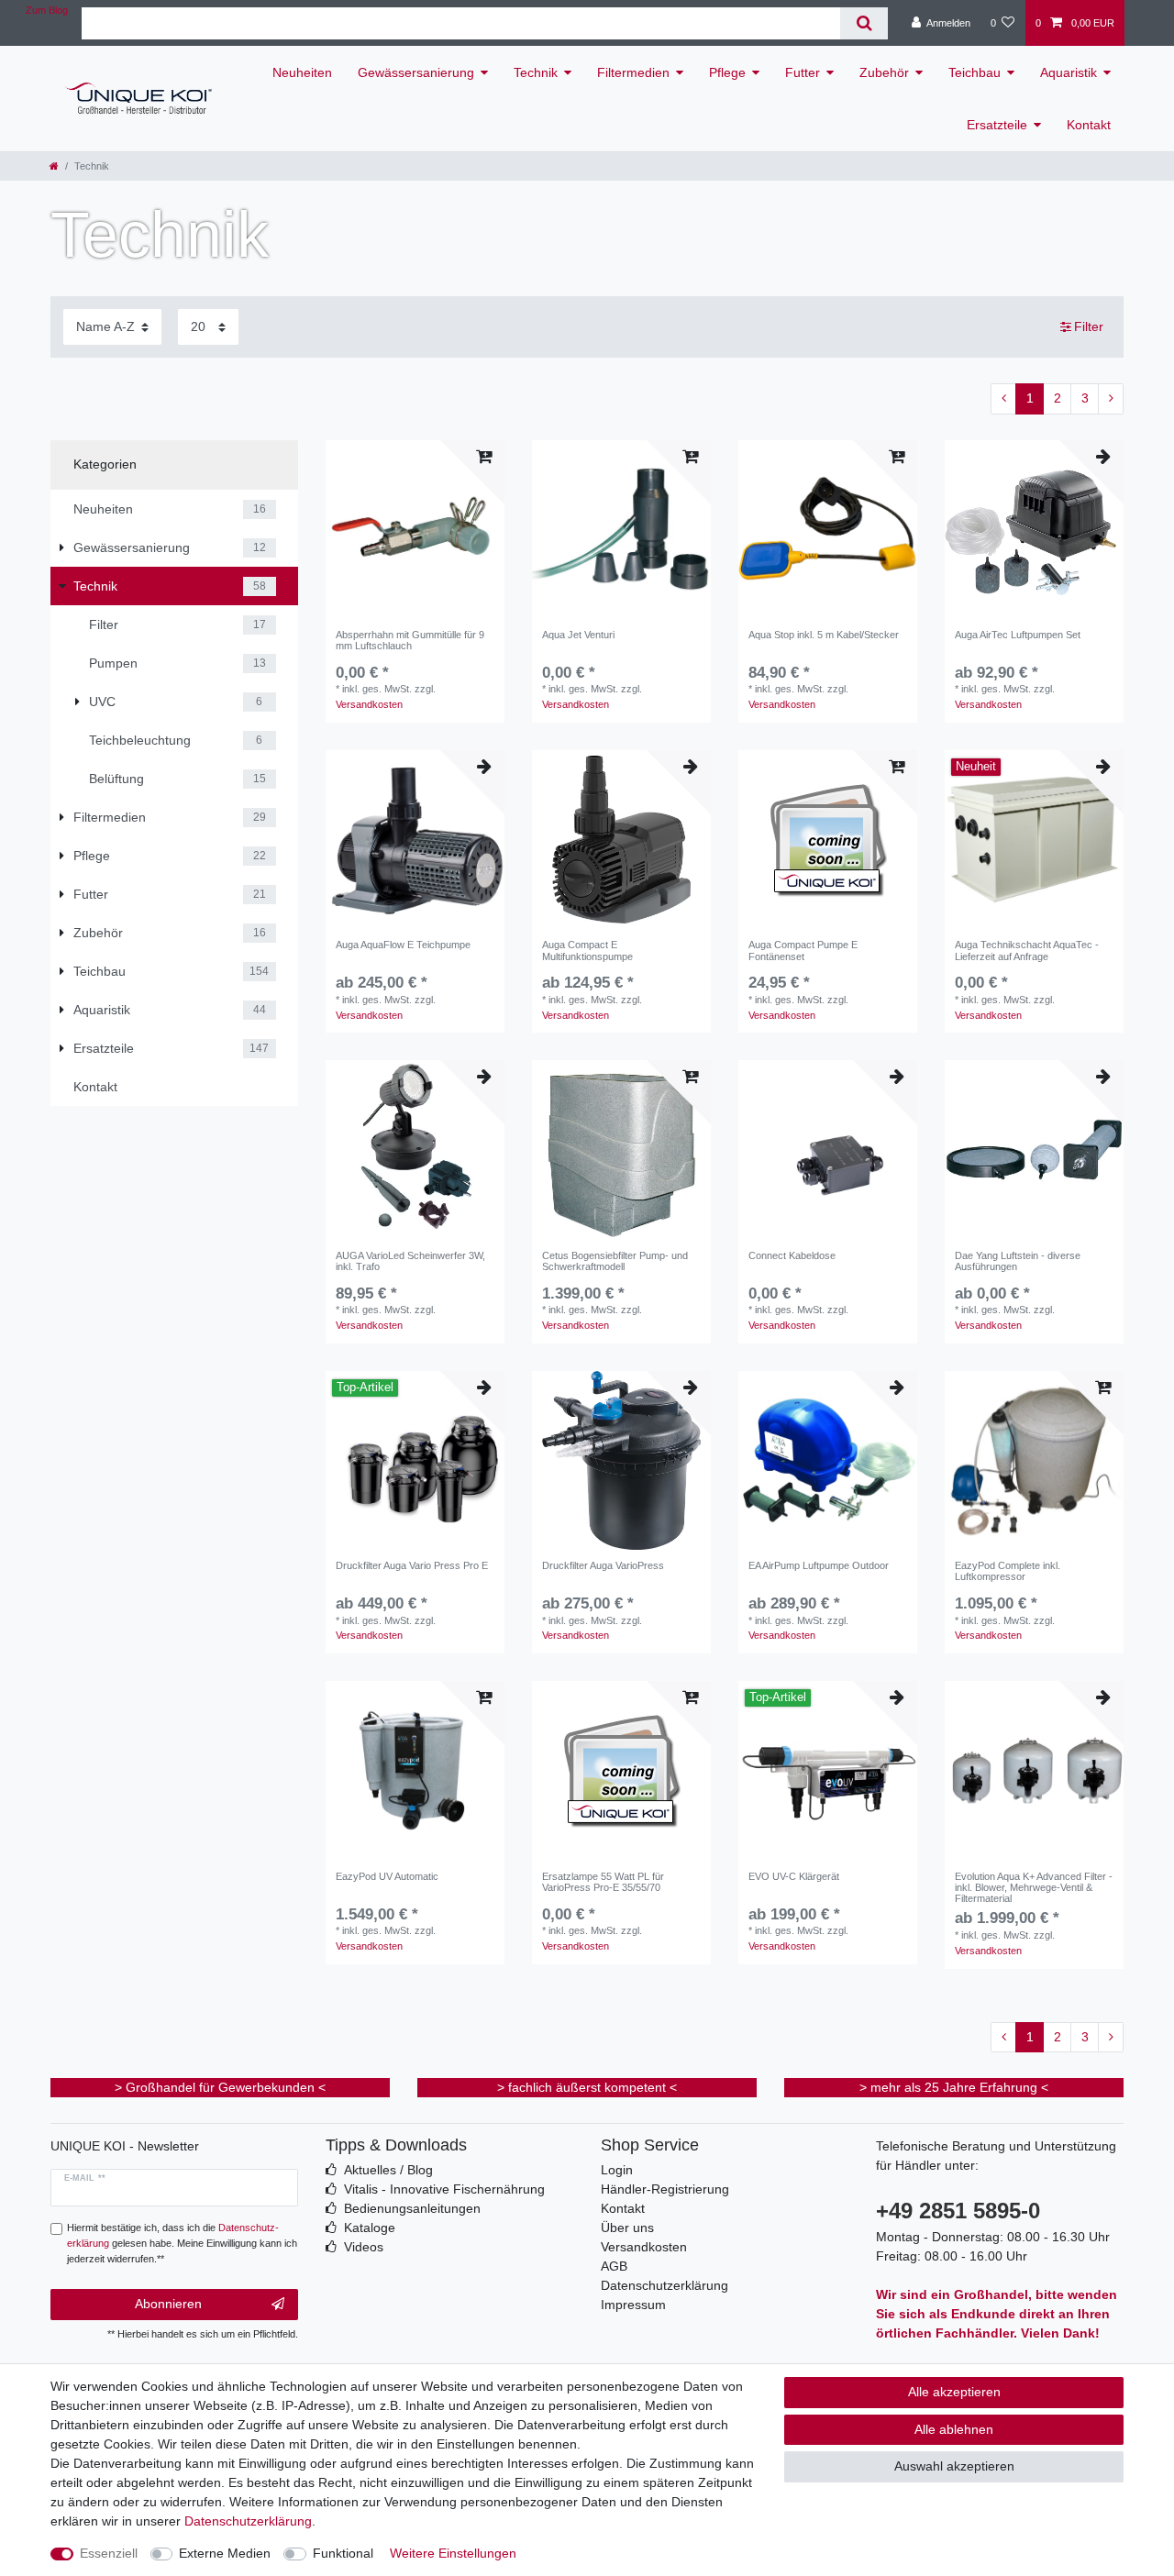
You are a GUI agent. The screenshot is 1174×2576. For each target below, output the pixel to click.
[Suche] (864, 23)
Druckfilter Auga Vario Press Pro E (412, 1565)
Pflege (727, 72)
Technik (536, 72)
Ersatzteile (997, 125)
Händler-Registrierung (665, 2189)
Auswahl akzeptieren (954, 2466)
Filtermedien (633, 72)
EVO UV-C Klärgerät (794, 1876)
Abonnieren (168, 2304)
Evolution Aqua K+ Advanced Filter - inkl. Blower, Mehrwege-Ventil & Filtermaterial (1034, 1888)
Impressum (633, 2305)
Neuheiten (302, 72)
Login (617, 2170)
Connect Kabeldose (792, 1255)
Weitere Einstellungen (453, 2553)
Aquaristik (1069, 72)
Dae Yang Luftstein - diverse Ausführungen (1018, 1261)
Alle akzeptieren (954, 2392)
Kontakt (1089, 125)
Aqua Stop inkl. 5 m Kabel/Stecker (824, 635)
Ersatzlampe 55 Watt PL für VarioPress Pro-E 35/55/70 (603, 1882)
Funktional (343, 2553)
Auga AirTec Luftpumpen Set (1018, 635)
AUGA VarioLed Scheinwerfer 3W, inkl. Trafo (410, 1261)
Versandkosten (369, 704)
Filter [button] (1089, 326)
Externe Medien (225, 2553)
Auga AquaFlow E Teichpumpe (403, 945)
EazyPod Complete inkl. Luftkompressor (1008, 1571)
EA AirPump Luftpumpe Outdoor (819, 1565)
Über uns (627, 2228)
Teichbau (975, 72)
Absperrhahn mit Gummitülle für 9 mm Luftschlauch (410, 640)
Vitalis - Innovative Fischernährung (444, 2189)
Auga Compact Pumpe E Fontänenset (803, 950)
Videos (364, 2247)
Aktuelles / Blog (388, 2170)
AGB (614, 2266)
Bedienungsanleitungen (412, 2208)
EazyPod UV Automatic (387, 1876)
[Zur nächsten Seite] (1111, 399)
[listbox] (621, 530)
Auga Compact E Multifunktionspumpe (587, 950)
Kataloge (370, 2228)
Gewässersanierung (416, 72)
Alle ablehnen (954, 2429)
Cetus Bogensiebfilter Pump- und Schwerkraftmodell (615, 1261)
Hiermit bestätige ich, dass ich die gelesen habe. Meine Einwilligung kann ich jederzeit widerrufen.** (182, 2243)
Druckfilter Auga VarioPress (603, 1565)
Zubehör (884, 72)
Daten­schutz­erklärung (248, 2521)
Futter (803, 72)
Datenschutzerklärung (665, 2285)
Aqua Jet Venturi (578, 635)
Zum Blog (47, 10)
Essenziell (109, 2553)
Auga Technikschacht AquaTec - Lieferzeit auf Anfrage (1027, 950)
